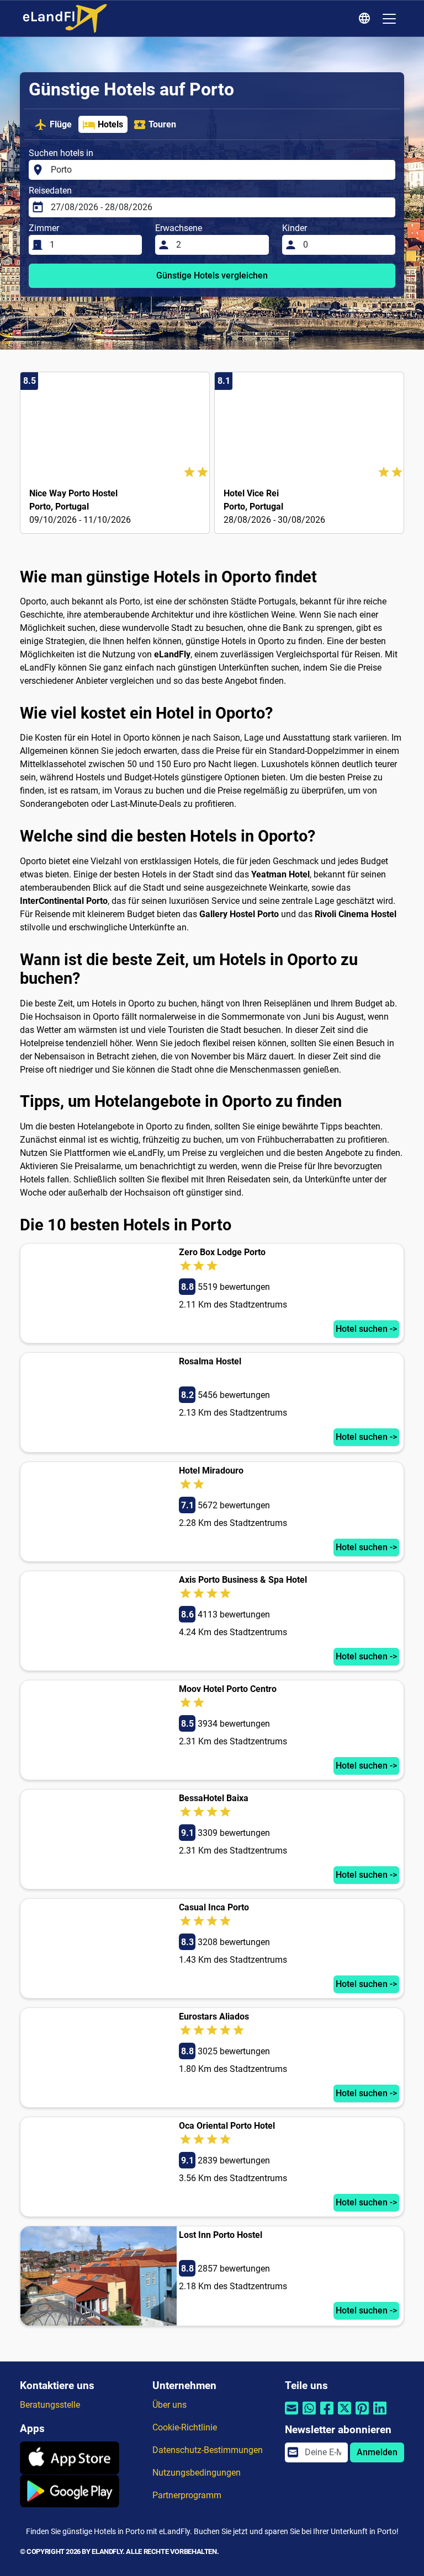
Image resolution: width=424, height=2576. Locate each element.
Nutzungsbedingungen (197, 2473)
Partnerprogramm (187, 2495)
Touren (162, 124)
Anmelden (377, 2452)
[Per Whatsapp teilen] (309, 2415)
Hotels (110, 124)
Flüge (61, 124)
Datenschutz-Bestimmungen (208, 2450)
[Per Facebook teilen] (327, 2415)
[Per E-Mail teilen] (291, 2415)
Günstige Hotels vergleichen (212, 275)
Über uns (169, 2405)
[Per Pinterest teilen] (362, 2415)
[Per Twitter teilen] (344, 2415)
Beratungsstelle (50, 2405)
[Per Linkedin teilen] (380, 2415)
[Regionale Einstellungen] (366, 19)
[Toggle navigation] (389, 19)
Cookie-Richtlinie (185, 2427)
